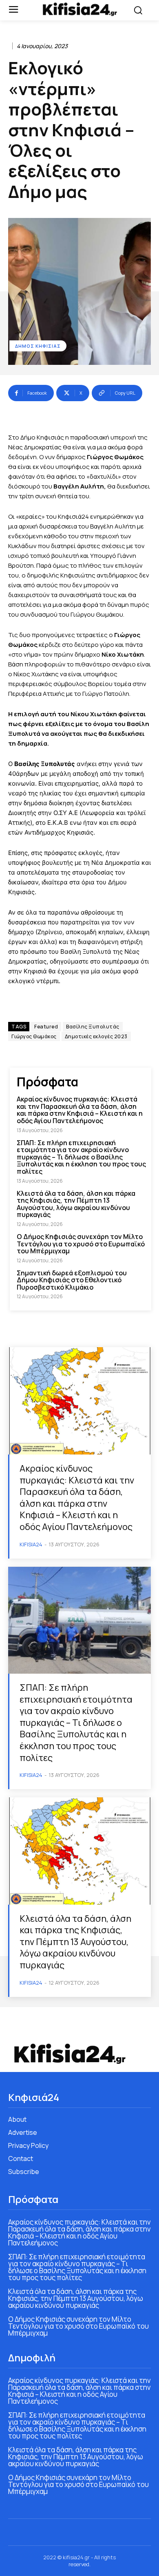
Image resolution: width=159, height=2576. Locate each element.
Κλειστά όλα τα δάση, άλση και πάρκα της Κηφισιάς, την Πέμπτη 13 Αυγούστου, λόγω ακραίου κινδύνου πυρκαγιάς (76, 1204)
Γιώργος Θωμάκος (34, 1036)
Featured (46, 1027)
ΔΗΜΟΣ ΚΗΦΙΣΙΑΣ (38, 346)
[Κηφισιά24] (80, 9)
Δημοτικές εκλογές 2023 (96, 1036)
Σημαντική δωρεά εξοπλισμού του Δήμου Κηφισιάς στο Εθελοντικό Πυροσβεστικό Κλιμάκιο (72, 1280)
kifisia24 (31, 1544)
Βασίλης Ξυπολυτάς (93, 1027)
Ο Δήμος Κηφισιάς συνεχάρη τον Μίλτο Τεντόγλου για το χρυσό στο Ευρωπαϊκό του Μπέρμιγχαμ (81, 1244)
